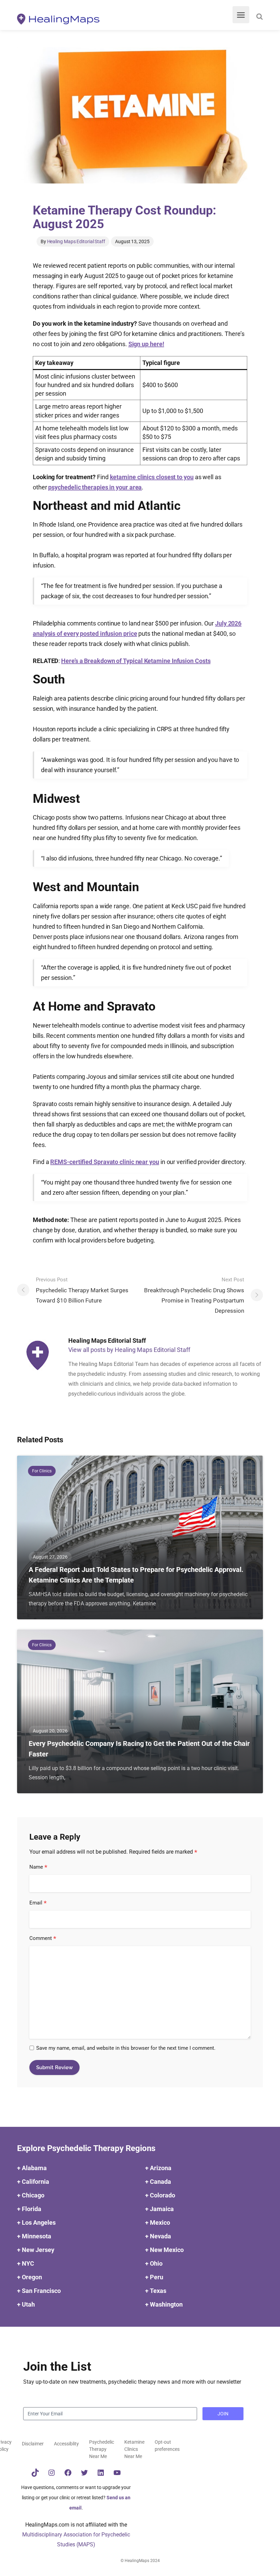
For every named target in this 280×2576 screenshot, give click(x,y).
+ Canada (158, 2182)
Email (38, 1903)
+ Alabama (32, 2168)
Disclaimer (33, 2444)
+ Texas (156, 2291)
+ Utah (26, 2304)
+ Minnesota (34, 2236)
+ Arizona (158, 2168)
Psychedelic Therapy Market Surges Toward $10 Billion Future (82, 1290)
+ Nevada (158, 2236)
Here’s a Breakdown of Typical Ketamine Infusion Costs (136, 661)
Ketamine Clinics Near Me (134, 2449)
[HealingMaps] (58, 19)
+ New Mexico (164, 2250)
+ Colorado (160, 2195)
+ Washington (164, 2304)
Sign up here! (146, 344)
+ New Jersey (36, 2250)
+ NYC (26, 2263)
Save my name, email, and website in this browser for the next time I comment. (126, 2048)
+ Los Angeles (36, 2222)
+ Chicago (31, 2195)
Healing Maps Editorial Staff (76, 241)
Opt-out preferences (167, 2446)
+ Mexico (158, 2222)
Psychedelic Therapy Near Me (102, 2449)
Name (38, 1867)
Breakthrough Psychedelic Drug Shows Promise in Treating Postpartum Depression (194, 1295)
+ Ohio (154, 2263)
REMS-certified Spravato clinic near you (105, 1162)
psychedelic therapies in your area (95, 487)
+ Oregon (30, 2277)
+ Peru (154, 2277)
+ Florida (29, 2209)
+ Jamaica (159, 2209)
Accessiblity (66, 2444)
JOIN (223, 2414)
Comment (43, 1939)
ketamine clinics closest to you (152, 477)
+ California (33, 2182)
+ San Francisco (39, 2291)
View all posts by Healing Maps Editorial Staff (129, 1350)
